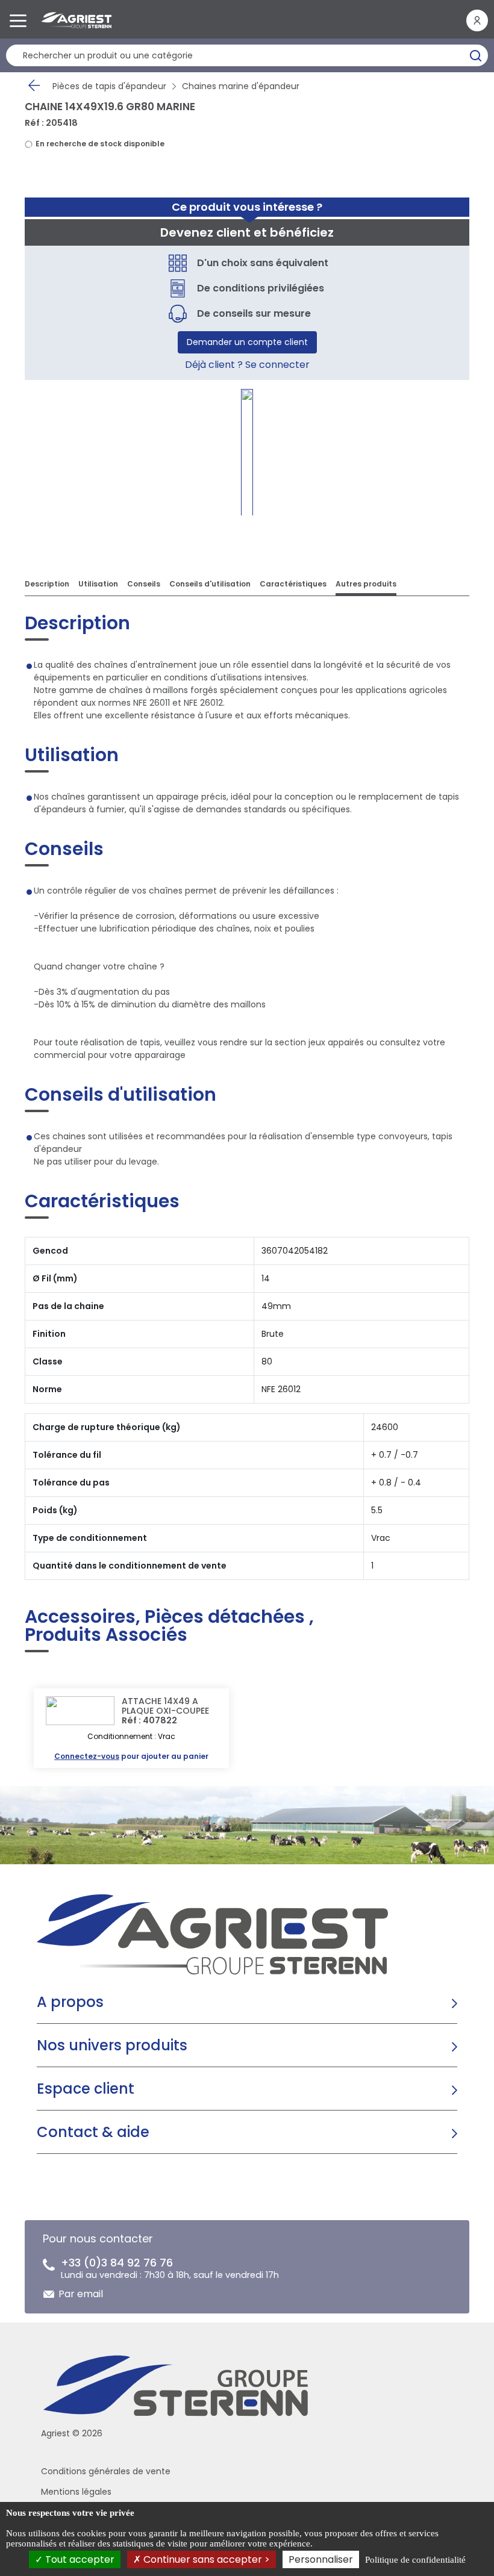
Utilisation (98, 584)
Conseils (144, 584)
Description (47, 584)
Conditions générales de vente (106, 2471)
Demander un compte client (247, 342)
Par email (81, 2294)
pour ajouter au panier (131, 1756)
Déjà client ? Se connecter (247, 365)
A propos (70, 2002)
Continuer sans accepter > (205, 2559)
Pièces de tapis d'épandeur (109, 86)
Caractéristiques (293, 584)
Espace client (86, 2089)
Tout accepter (79, 2559)
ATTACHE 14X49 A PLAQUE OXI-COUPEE (165, 1706)
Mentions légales (76, 2492)
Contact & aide (93, 2132)
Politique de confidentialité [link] (415, 2560)
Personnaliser (321, 2559)
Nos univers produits (112, 2045)
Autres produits (366, 584)
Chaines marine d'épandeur (241, 86)
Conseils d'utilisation (210, 584)
